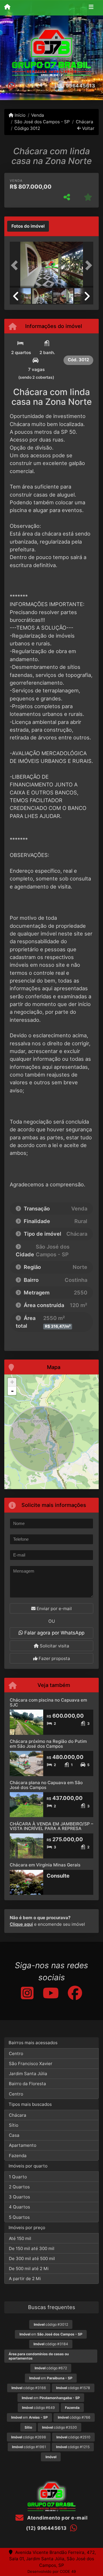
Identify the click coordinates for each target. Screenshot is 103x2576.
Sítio (14, 2125)
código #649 (38, 2408)
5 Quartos (19, 2217)
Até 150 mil (20, 2238)
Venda (38, 115)
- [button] (12, 1391)
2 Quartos (19, 2187)
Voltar (88, 128)
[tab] (28, 226)
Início (19, 115)
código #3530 (60, 2427)
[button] (16, 265)
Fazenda (18, 2156)
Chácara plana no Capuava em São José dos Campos (46, 1785)
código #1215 (73, 2447)
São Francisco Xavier (31, 2064)
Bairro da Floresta (27, 2084)
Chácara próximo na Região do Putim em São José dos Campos (48, 1744)
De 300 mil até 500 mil (32, 2258)
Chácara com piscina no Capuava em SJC (48, 1702)
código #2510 (73, 2437)
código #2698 (29, 2437)
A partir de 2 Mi (25, 2279)
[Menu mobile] (7, 7)
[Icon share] (27, 1993)
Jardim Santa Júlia (28, 2074)
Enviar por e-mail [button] (54, 1609)
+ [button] (12, 1382)
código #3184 (51, 2344)
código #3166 (29, 2388)
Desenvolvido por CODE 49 (52, 2571)
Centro (16, 2053)
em (51, 2334)
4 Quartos (19, 2207)
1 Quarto (18, 2177)
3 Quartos (19, 2197)
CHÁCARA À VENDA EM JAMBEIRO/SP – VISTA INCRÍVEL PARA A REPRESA (51, 1826)
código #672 (51, 2368)
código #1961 (29, 2447)
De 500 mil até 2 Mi (29, 2269)
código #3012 (51, 2324)
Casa (14, 2135)
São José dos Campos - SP (42, 122)
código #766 (74, 2417)
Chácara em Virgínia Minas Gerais (45, 1865)
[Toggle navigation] (91, 8)
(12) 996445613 (75, 86)
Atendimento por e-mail (57, 2518)
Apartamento (23, 2145)
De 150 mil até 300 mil (32, 2248)
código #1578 (73, 2388)
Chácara (84, 122)
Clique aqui (21, 1924)
